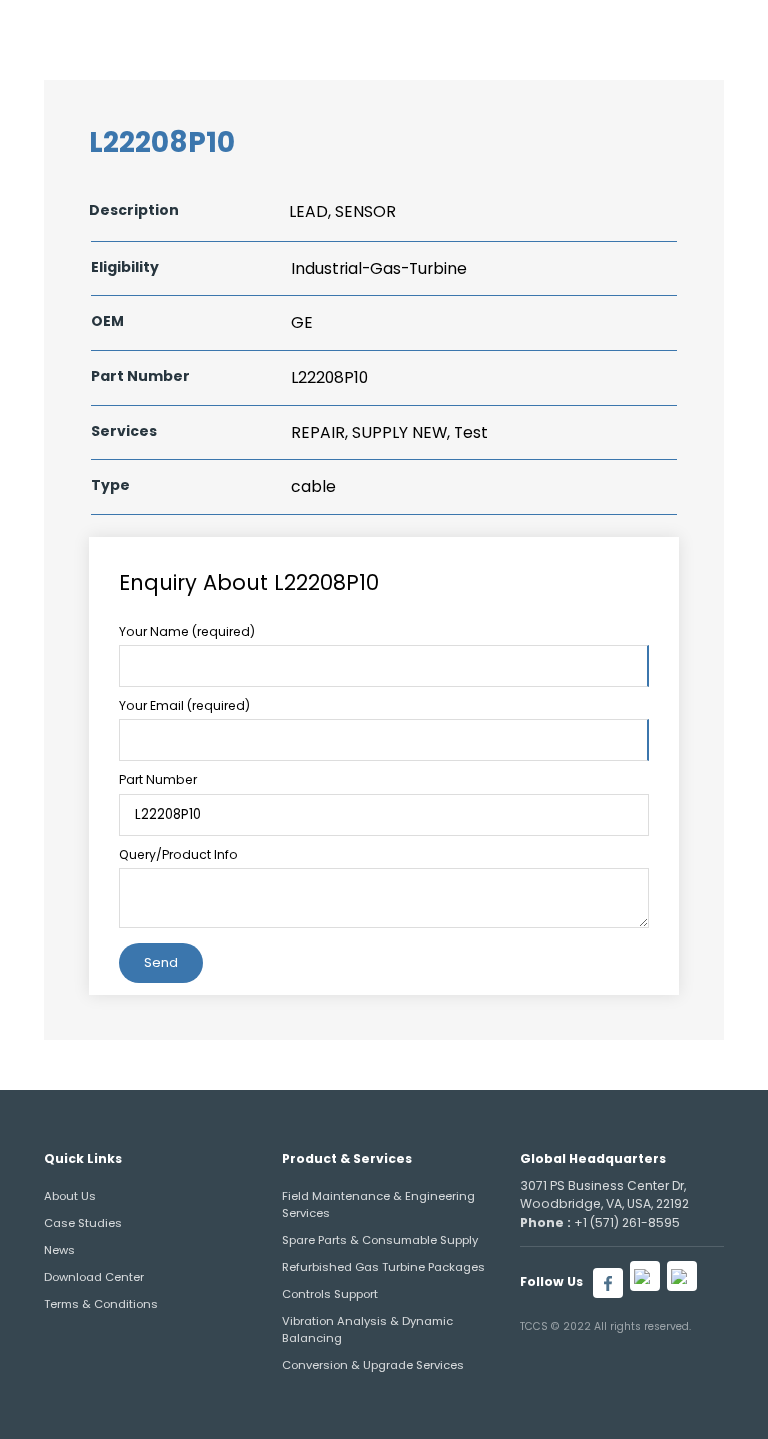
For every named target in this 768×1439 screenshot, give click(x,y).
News (59, 1250)
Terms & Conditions (101, 1304)
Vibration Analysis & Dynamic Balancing (367, 1329)
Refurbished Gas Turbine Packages (383, 1267)
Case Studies (83, 1223)
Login (619, 29)
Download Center (94, 1277)
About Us (70, 1196)
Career (546, 29)
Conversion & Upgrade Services (373, 1365)
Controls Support (330, 1294)
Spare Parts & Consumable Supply (380, 1240)
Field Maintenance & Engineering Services (378, 1204)
